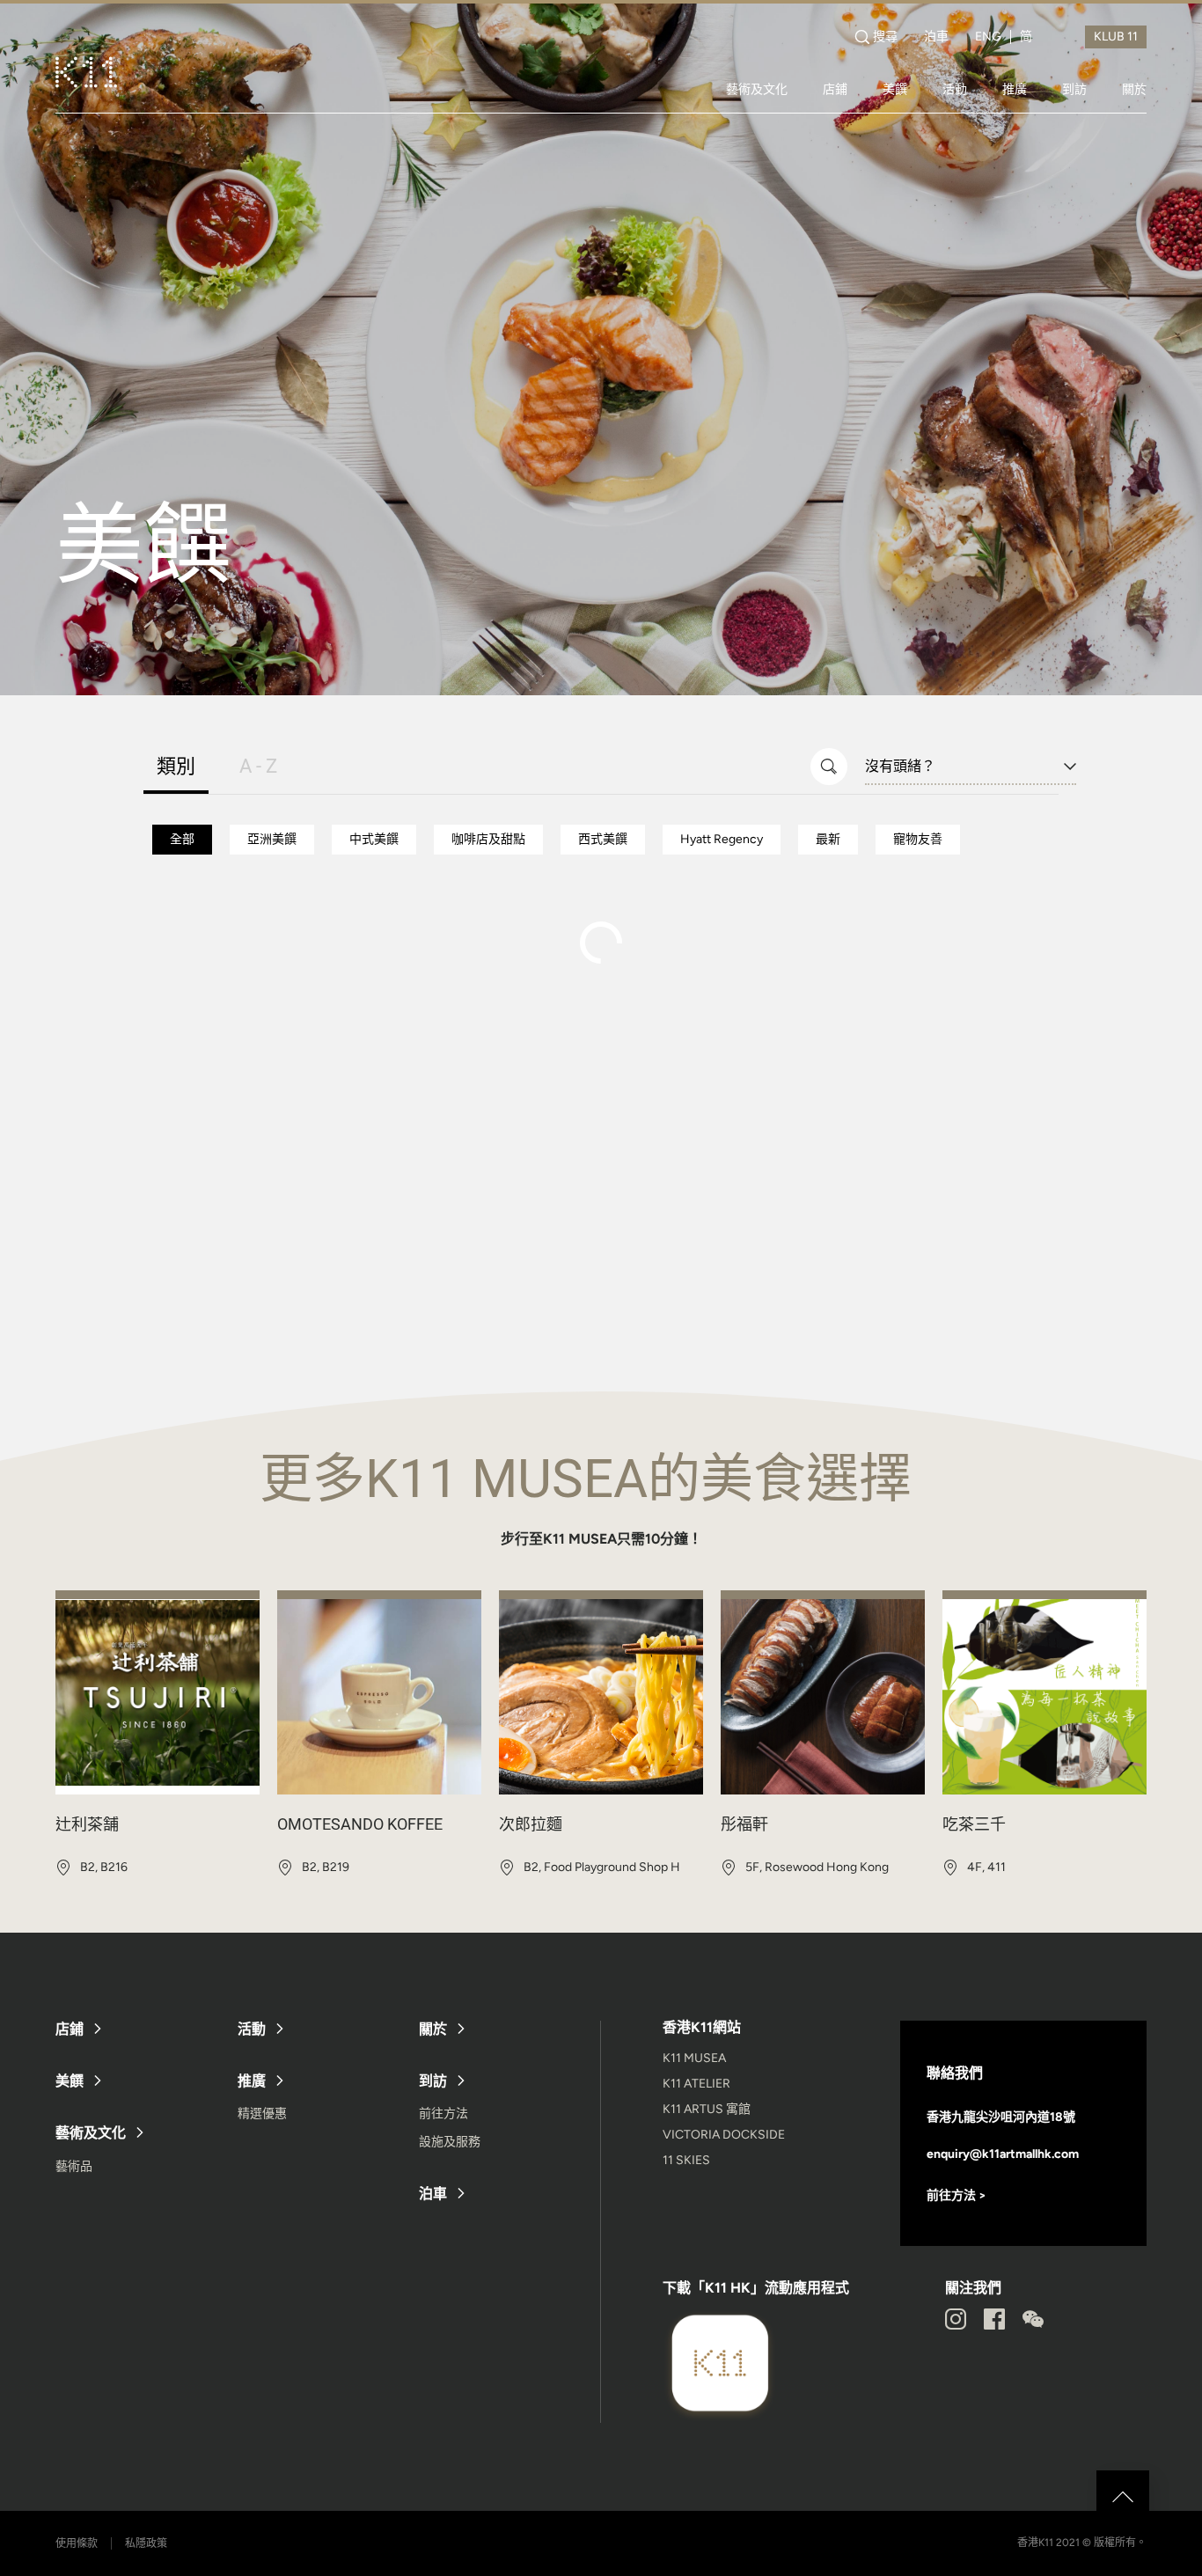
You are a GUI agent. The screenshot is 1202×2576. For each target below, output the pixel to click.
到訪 (1074, 89)
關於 (1134, 89)
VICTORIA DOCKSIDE (724, 2135)
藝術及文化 (757, 89)
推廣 (1015, 89)
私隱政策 (146, 2543)
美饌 (895, 89)
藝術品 (74, 2166)
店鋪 (835, 89)
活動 (955, 89)
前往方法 (443, 2114)
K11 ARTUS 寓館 (707, 2109)
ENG (988, 37)
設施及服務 (450, 2142)
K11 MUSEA (694, 2058)
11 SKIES (686, 2160)
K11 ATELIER (696, 2084)
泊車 (936, 37)
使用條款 (77, 2543)
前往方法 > (956, 2195)
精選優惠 (262, 2114)
